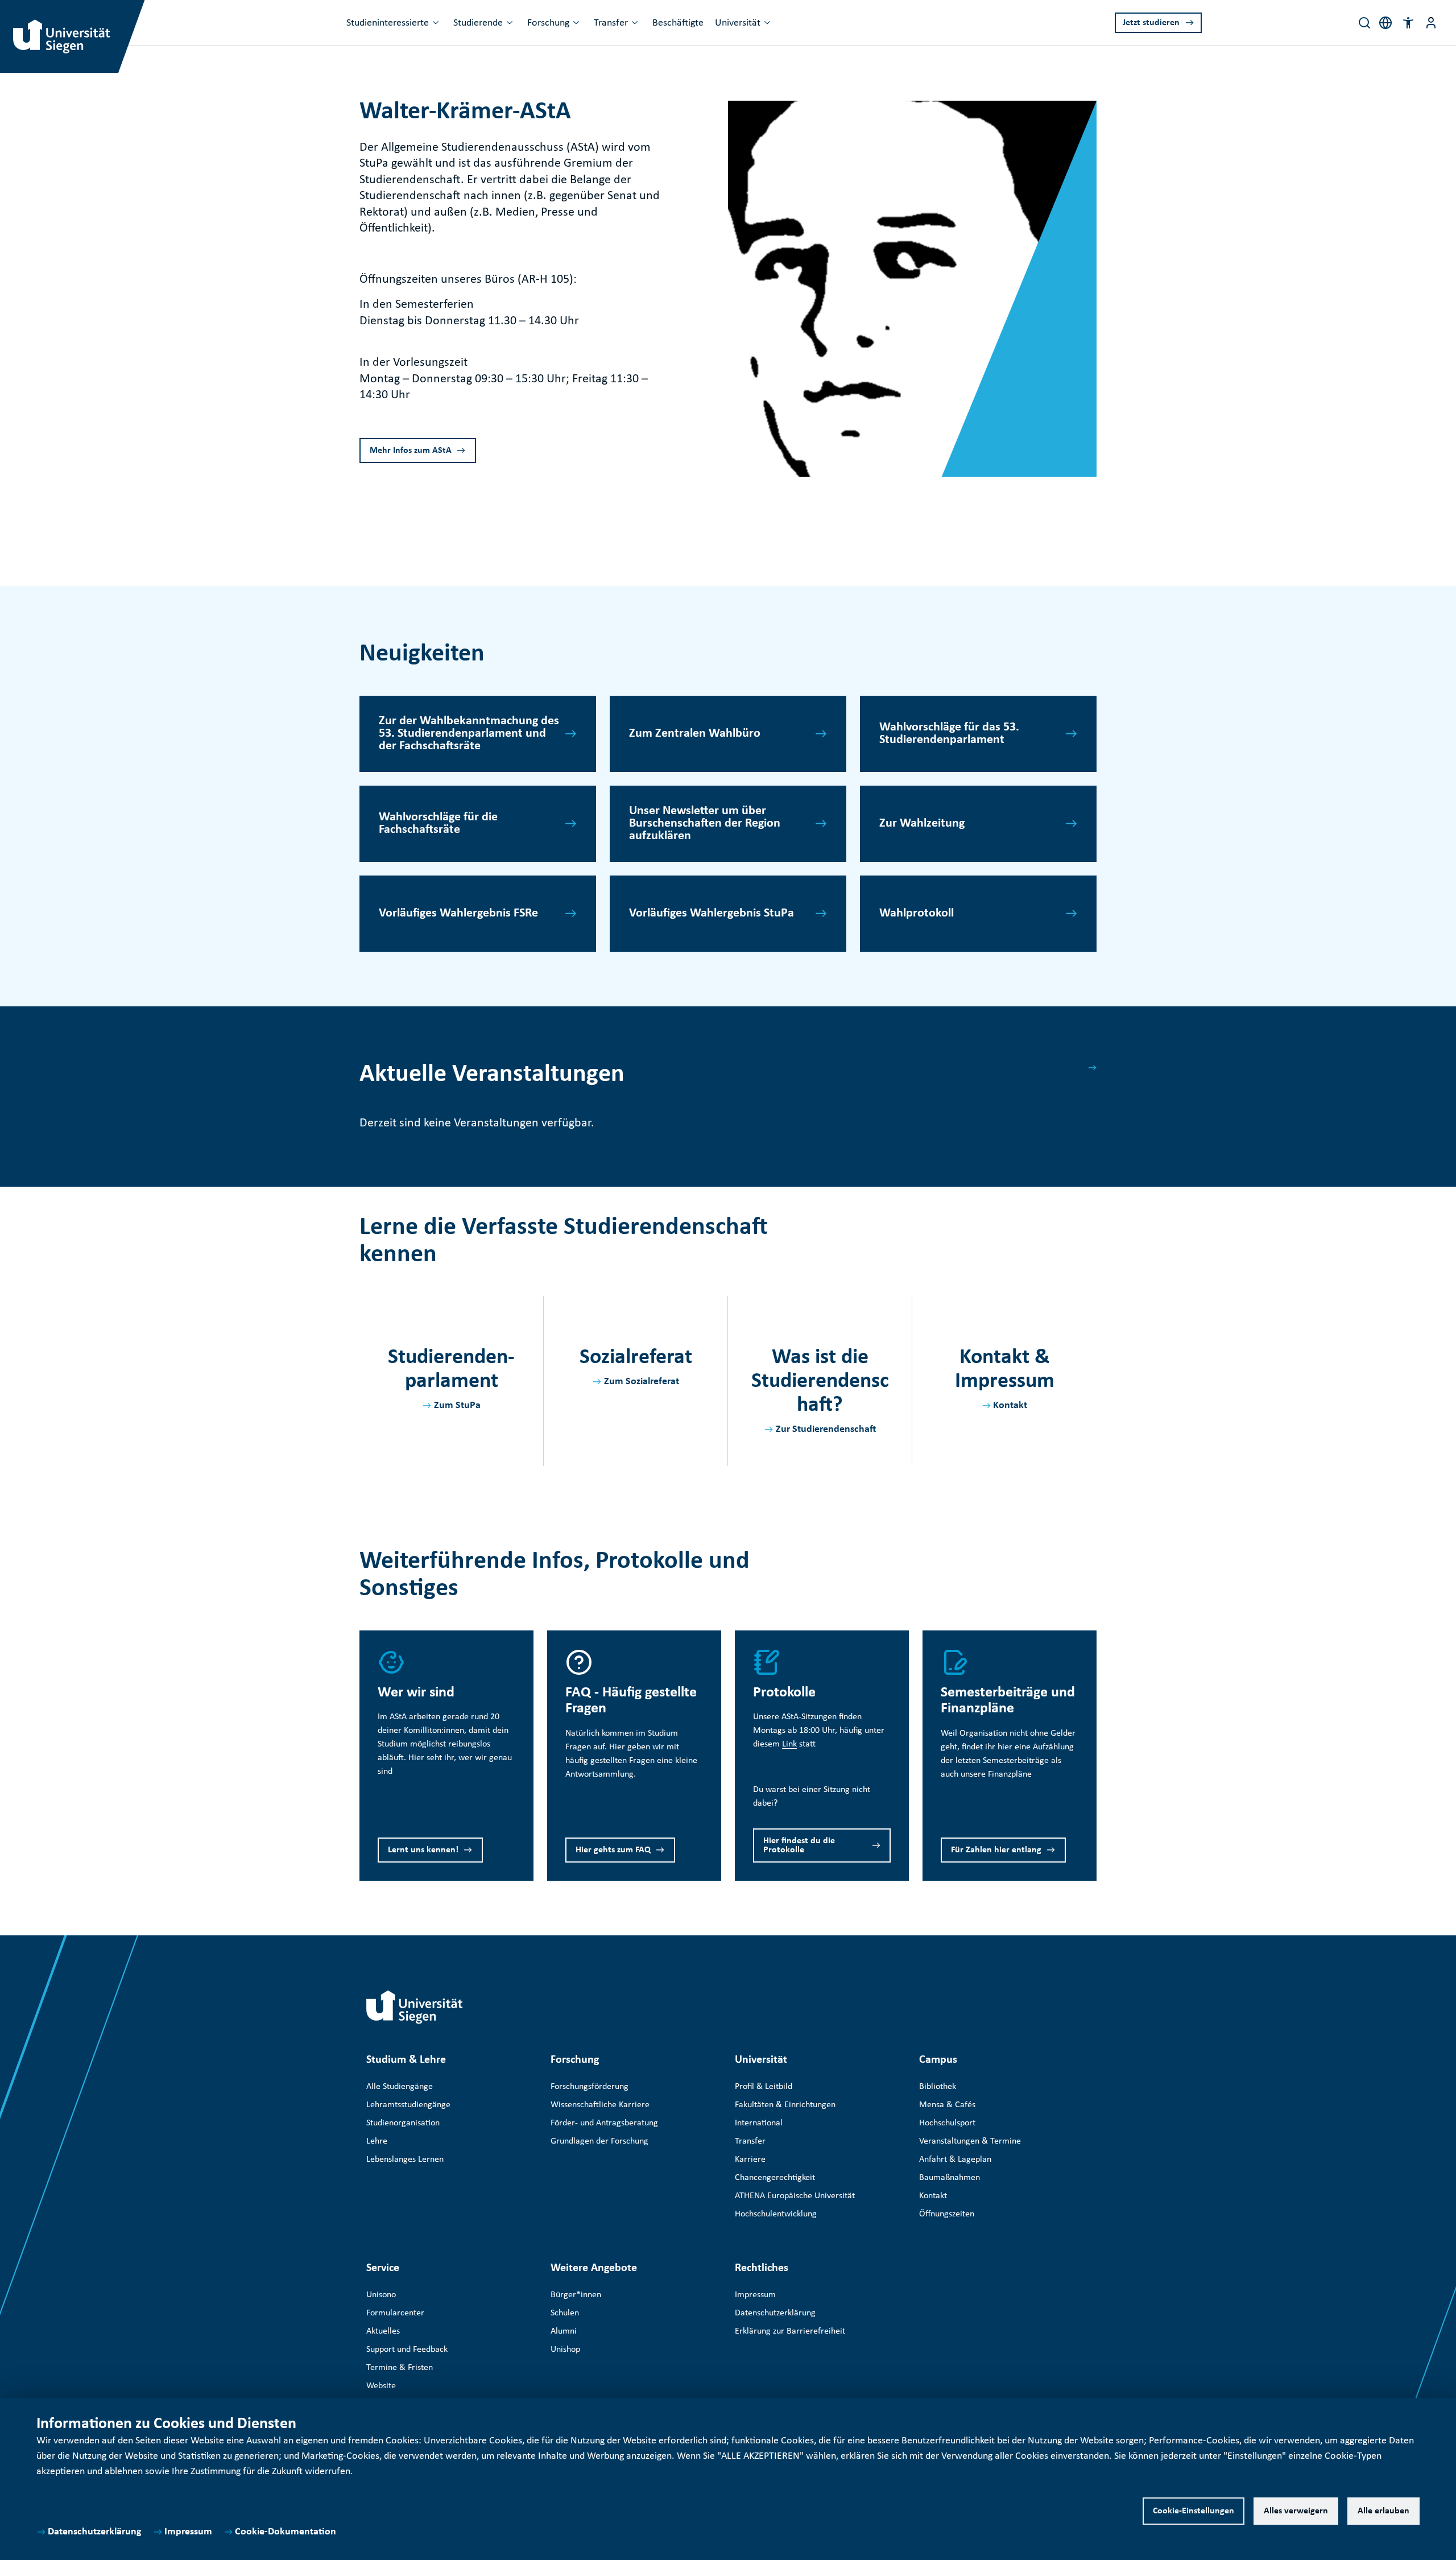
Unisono (381, 2295)
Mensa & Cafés (947, 2105)
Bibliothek (938, 2087)
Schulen (565, 2313)
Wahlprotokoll (917, 913)
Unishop (565, 2350)
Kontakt (1010, 1405)
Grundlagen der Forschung (599, 2141)
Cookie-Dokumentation (286, 2532)
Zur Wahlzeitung (922, 823)
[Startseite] (415, 2007)
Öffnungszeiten (947, 2214)
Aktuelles (383, 2331)
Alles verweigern (1296, 2511)
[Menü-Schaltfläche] (1431, 23)
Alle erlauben (1383, 2511)
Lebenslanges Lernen (405, 2160)
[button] (1408, 23)
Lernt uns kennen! (423, 1850)
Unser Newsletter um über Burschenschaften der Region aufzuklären (705, 823)
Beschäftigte (678, 23)
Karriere (750, 2160)
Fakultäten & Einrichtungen (785, 2105)
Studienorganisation (403, 2123)
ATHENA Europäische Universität (795, 2196)
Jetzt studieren (1151, 23)
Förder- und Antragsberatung (604, 2123)
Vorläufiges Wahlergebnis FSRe (458, 913)
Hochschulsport (947, 2123)
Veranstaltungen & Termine (970, 2141)
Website (381, 2386)
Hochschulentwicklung (776, 2214)
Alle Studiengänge (400, 2087)
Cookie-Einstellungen (1194, 2511)
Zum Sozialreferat (642, 1382)
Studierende (478, 23)
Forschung (548, 23)
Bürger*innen (576, 2295)
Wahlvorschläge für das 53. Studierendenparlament (949, 734)
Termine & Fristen (400, 2368)
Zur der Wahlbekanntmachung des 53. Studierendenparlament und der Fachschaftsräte (469, 734)
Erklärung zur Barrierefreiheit (790, 2331)
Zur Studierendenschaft (826, 1429)
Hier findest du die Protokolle (799, 1845)
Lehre (377, 2141)
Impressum (188, 2532)
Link (789, 1744)
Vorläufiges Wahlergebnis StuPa (712, 913)
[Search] (1364, 23)
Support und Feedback (407, 2350)
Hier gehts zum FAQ (613, 1850)
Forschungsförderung (590, 2087)
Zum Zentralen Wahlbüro (695, 734)
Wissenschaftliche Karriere (600, 2105)
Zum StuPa (457, 1405)
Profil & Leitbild (764, 2087)
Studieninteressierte (388, 23)
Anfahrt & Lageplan (955, 2160)
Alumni (564, 2331)
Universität (738, 23)
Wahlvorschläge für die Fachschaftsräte (438, 823)
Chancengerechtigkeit (775, 2178)
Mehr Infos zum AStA (411, 451)
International (759, 2123)
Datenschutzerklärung (95, 2532)
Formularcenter (395, 2313)
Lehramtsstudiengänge (408, 2105)
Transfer (611, 23)
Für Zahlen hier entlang (996, 1850)
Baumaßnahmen (950, 2178)
